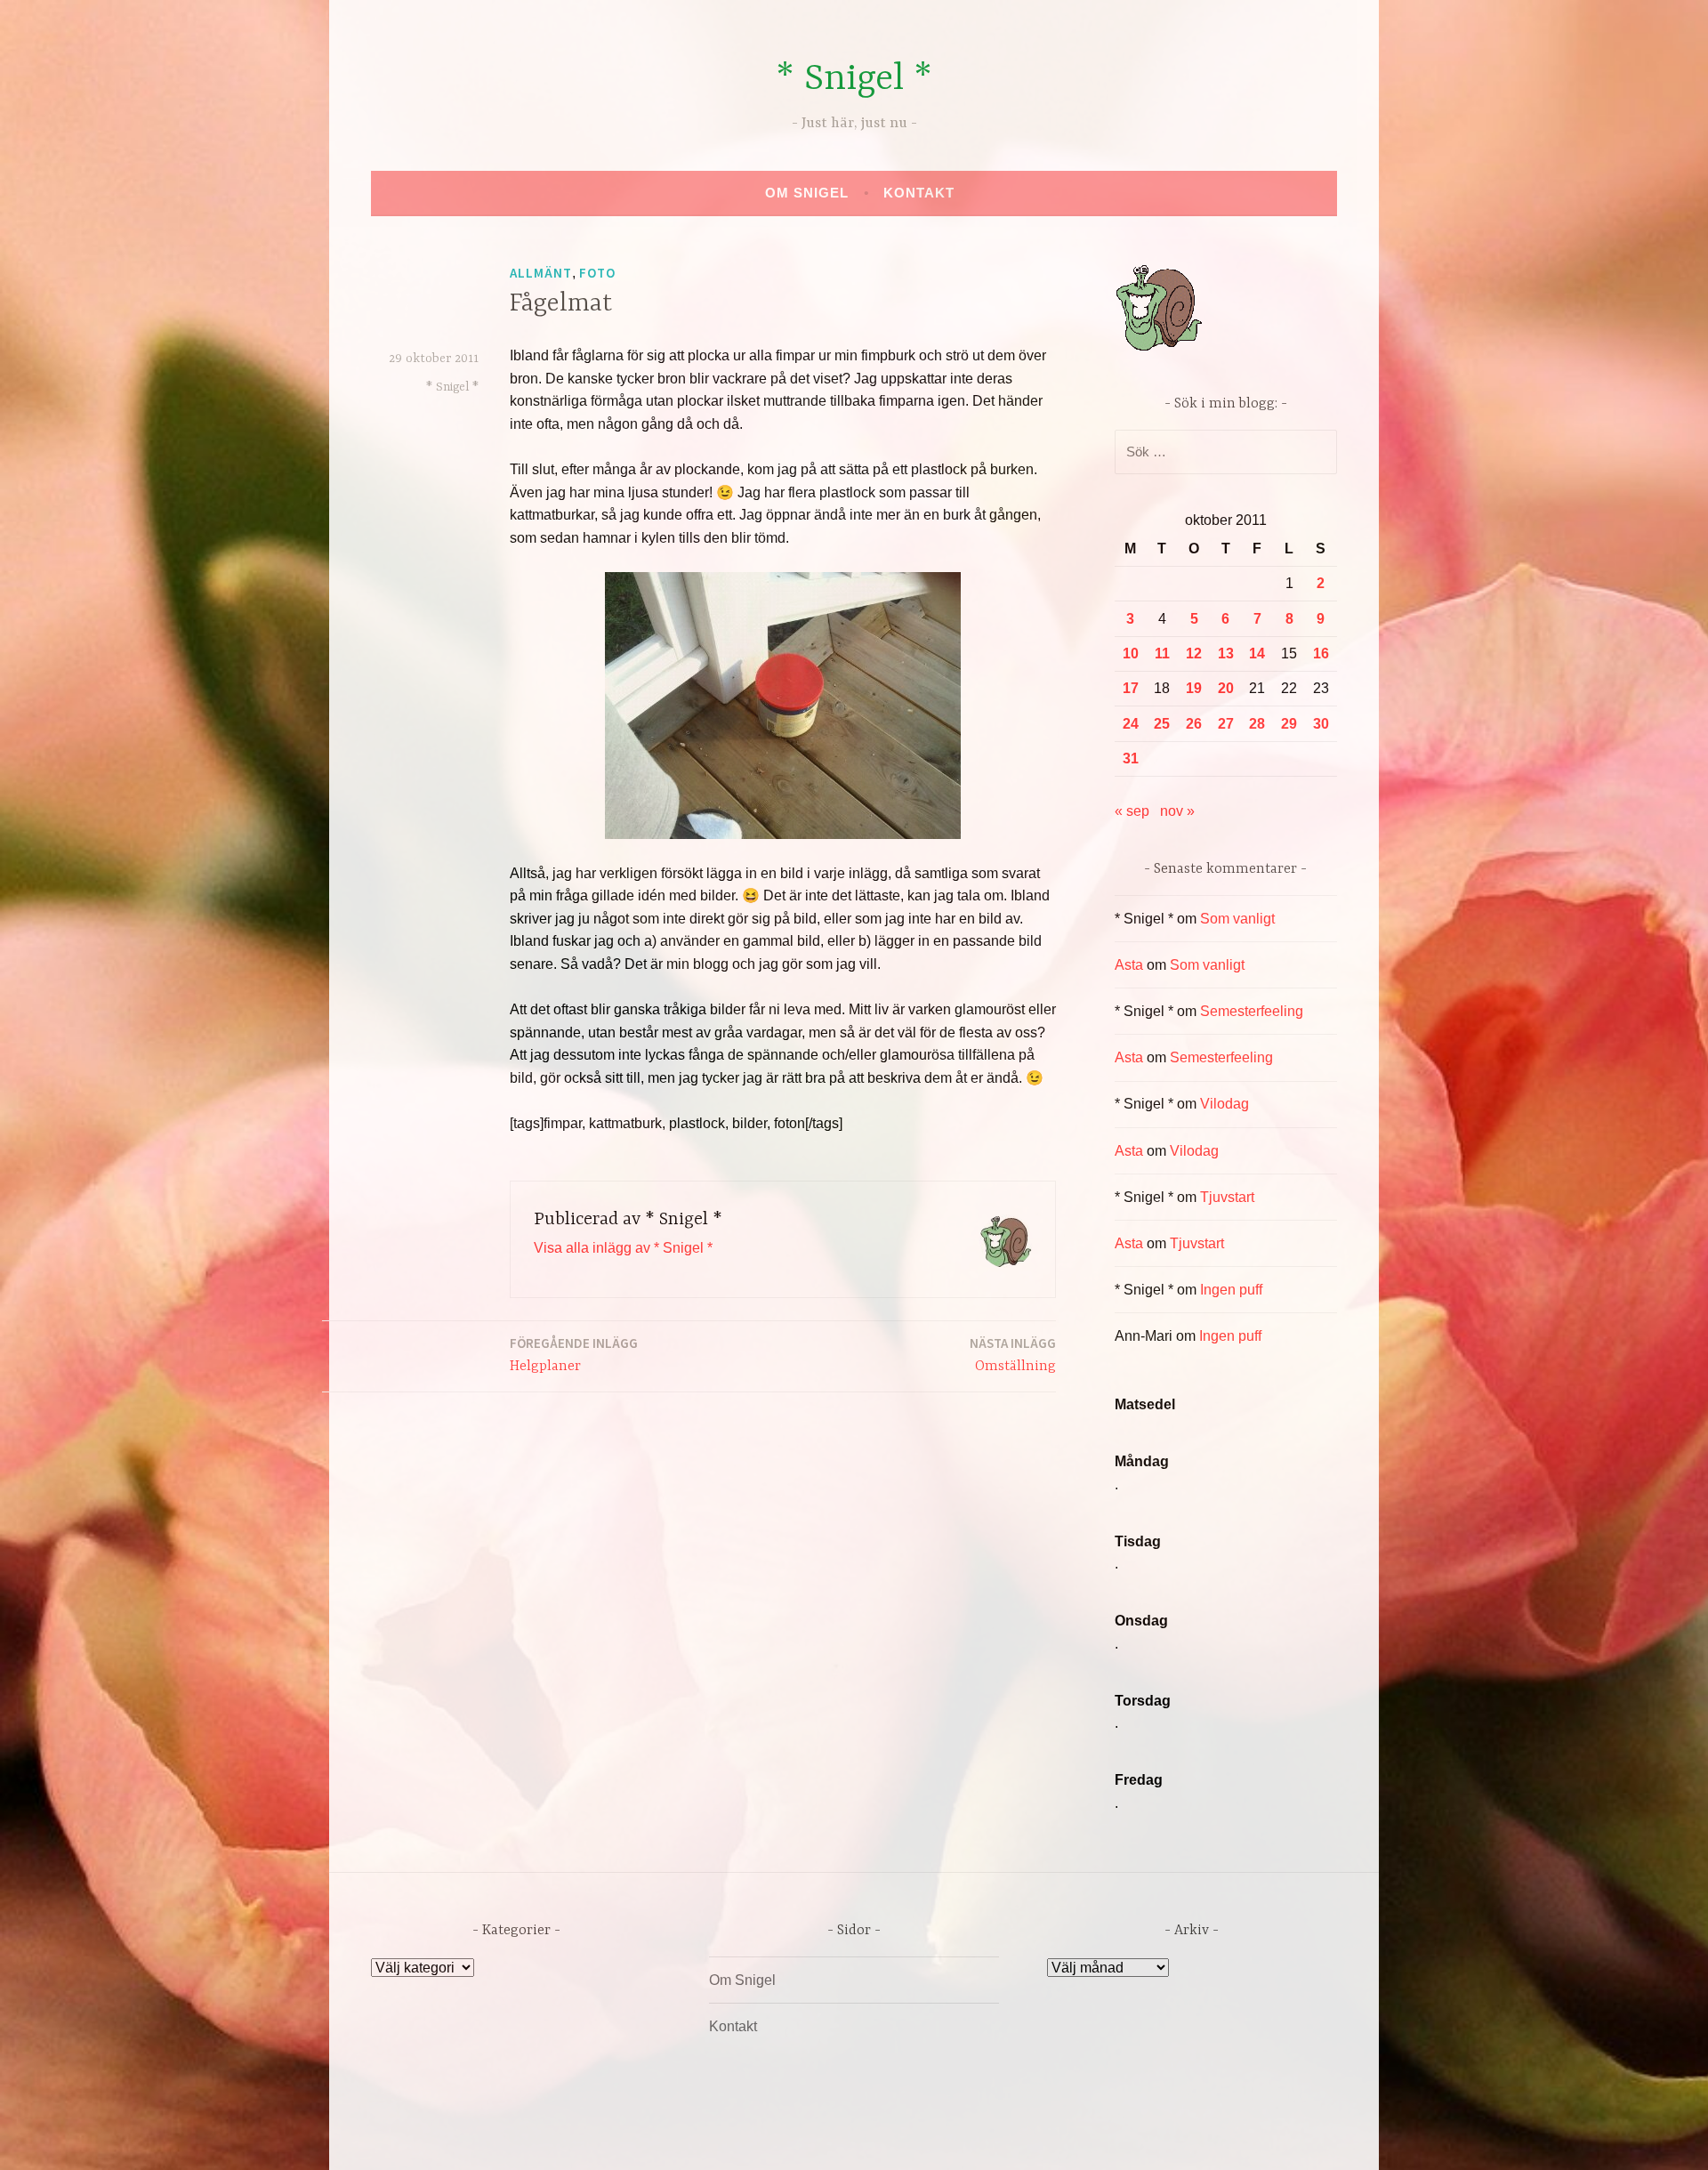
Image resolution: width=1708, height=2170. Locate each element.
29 (1289, 724)
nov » (1177, 811)
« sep (1132, 811)
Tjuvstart (1227, 1197)
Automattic (1021, 2138)
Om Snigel (807, 193)
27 (1226, 724)
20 (1226, 688)
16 (1321, 653)
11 (1162, 653)
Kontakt (919, 193)
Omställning (1013, 1355)
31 (1131, 758)
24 (1131, 724)
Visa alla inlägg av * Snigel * (623, 1248)
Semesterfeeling (1252, 1011)
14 (1257, 653)
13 (1226, 653)
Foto (597, 273)
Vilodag (1225, 1104)
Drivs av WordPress (722, 2138)
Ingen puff (1231, 1290)
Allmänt (541, 273)
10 (1131, 653)
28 (1257, 724)
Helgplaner (574, 1355)
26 (1194, 724)
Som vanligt (1237, 919)
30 (1321, 724)
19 (1194, 688)
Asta (1129, 965)
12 (1194, 653)
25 (1162, 724)
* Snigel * (854, 80)
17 (1131, 688)
